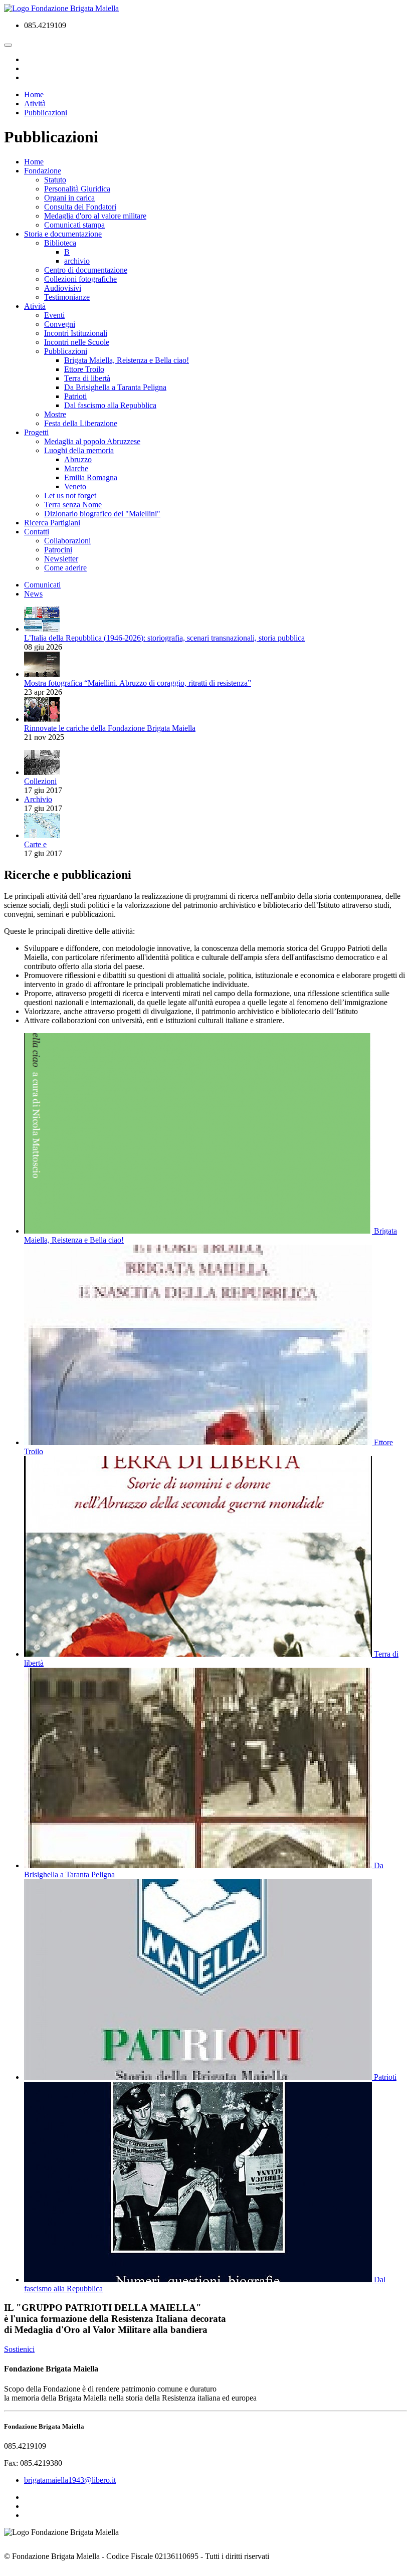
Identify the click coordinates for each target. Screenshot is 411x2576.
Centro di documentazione (86, 270)
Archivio (38, 799)
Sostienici (19, 2349)
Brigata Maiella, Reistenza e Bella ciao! (127, 360)
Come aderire (65, 568)
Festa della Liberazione (81, 423)
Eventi (54, 315)
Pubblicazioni (66, 351)
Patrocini (58, 550)
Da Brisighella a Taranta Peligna (115, 387)
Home (34, 162)
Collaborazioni (67, 541)
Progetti (36, 432)
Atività (35, 306)
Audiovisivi (63, 288)
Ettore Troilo (84, 369)
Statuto (55, 180)
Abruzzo (78, 459)
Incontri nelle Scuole (77, 342)
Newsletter (61, 559)
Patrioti (75, 396)
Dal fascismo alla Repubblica (110, 405)
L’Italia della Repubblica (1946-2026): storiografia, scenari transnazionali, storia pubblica (164, 638)
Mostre (55, 414)
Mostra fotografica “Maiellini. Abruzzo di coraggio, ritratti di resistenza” (138, 683)
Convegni (60, 324)
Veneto (75, 486)
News (33, 594)
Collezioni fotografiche (80, 279)
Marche (76, 468)
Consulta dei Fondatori (80, 207)
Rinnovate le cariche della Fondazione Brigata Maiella (110, 728)
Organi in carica (69, 198)
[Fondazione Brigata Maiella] (61, 8)
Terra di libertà (87, 378)
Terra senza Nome (73, 505)
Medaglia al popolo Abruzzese (92, 441)
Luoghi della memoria (79, 450)
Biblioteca (60, 243)
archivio (77, 261)
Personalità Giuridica (77, 189)
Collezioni (40, 781)
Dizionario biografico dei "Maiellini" (102, 514)
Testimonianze (67, 297)
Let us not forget (70, 496)
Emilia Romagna (91, 477)
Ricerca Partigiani (52, 523)
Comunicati (42, 585)
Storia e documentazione (63, 234)
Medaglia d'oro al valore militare (95, 216)
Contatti (37, 532)
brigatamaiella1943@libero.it (70, 2480)
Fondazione (43, 171)
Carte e (35, 844)
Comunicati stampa (74, 225)
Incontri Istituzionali (76, 333)
